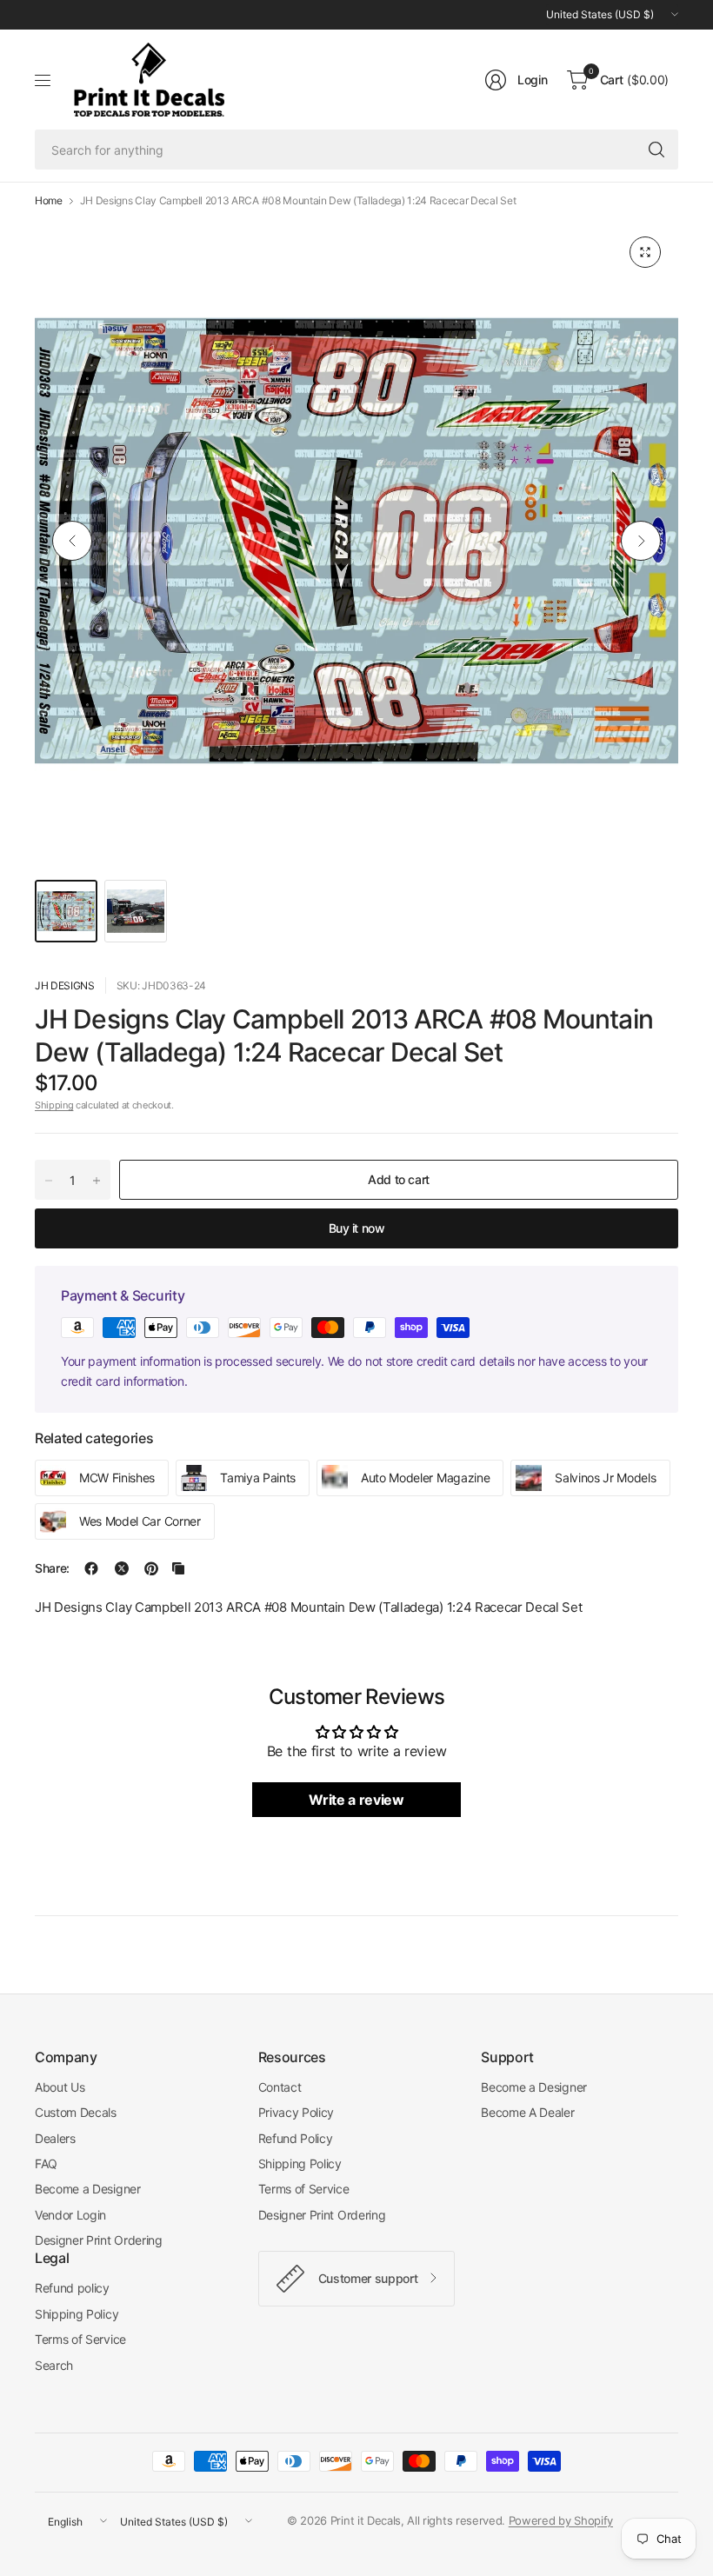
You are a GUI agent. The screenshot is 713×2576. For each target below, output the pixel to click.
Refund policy (72, 2288)
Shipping (54, 1105)
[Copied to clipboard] (178, 1568)
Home (49, 201)
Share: (52, 1568)
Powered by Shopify (561, 2520)
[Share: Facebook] (91, 1568)
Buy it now (357, 1228)
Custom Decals (76, 2112)
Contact (280, 2087)
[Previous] (72, 541)
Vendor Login (70, 2215)
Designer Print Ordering (99, 2240)
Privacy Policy (297, 2112)
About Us (60, 2087)
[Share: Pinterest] (151, 1568)
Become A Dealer (527, 2112)
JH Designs (65, 985)
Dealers (55, 2138)
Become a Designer (88, 2189)
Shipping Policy (300, 2163)
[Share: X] (122, 1568)
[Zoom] (645, 252)
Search (54, 2365)
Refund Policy (296, 2138)
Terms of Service (304, 2189)
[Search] (656, 150)
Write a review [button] (356, 1800)
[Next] (641, 541)
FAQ (46, 2163)
